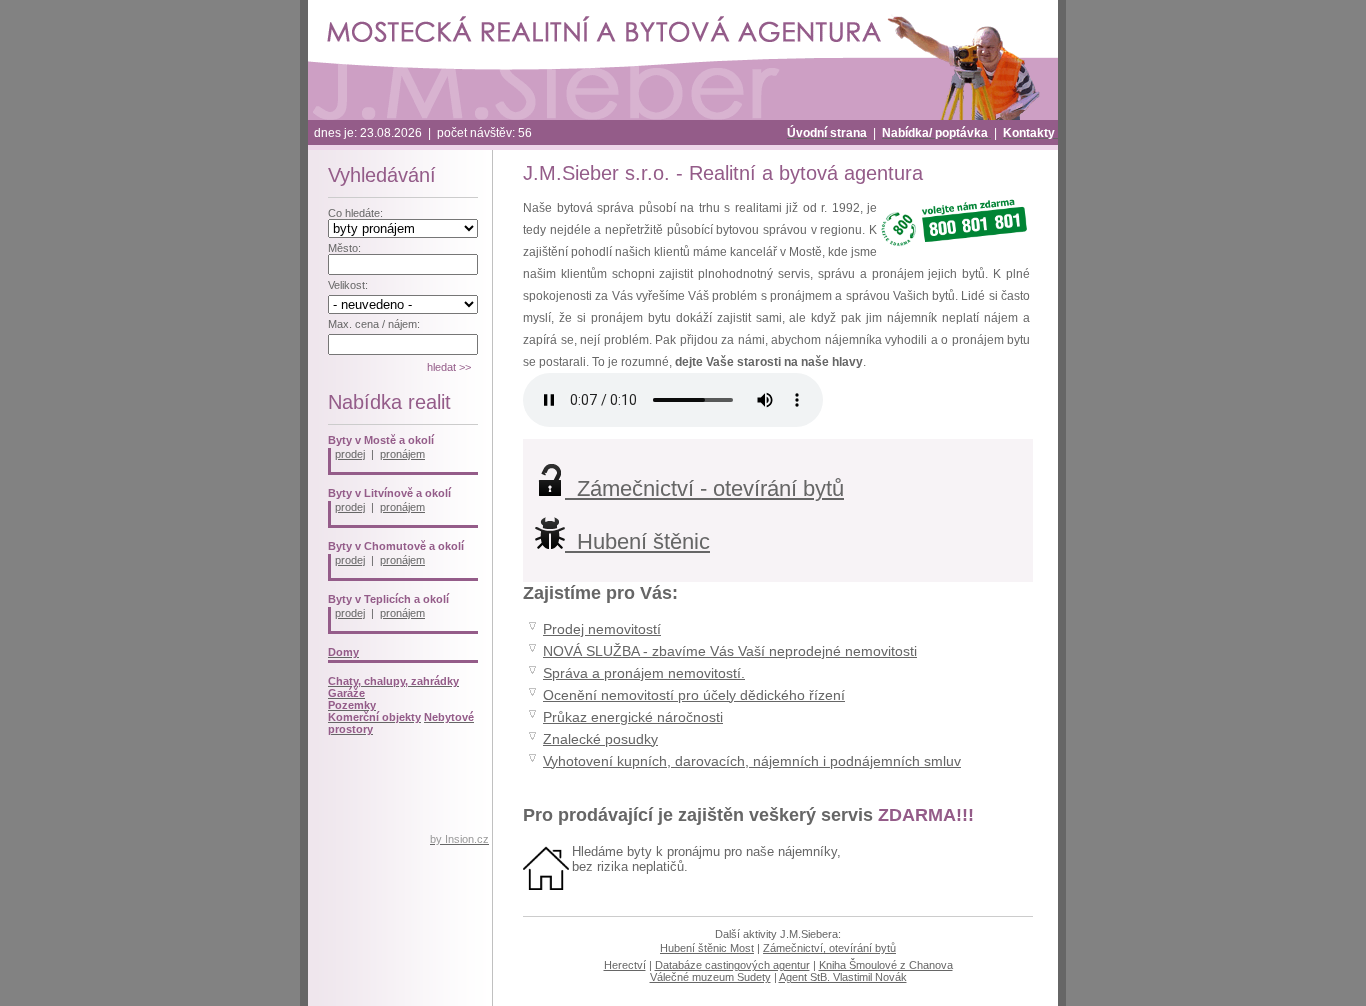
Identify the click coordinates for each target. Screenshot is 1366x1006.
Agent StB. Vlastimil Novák (843, 977)
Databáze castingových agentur (732, 965)
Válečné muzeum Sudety (710, 977)
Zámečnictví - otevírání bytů (704, 488)
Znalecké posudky (600, 739)
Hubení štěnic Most (707, 948)
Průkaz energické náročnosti (633, 717)
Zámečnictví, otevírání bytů (829, 948)
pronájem (402, 454)
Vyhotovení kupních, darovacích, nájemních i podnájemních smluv (752, 761)
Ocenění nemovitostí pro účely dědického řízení (694, 695)
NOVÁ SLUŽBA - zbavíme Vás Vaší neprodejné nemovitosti (730, 651)
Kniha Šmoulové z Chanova (886, 965)
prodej (350, 454)
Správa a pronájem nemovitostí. (644, 673)
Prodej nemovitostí (602, 629)
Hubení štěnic (637, 541)
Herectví (625, 965)
